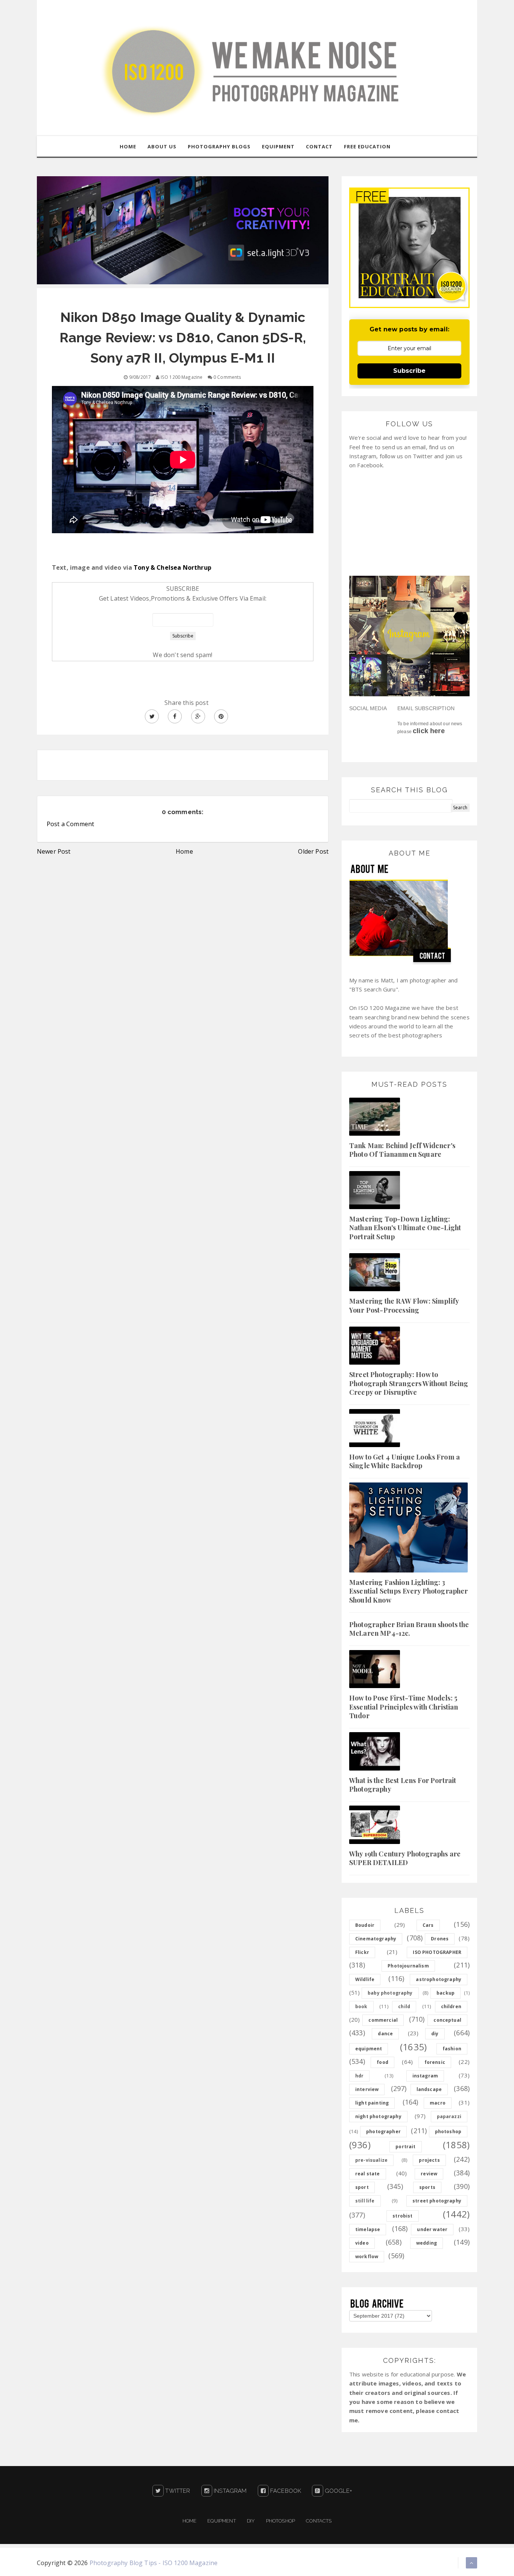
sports (427, 2187)
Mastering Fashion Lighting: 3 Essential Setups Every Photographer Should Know (409, 1591)
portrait (405, 2147)
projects (429, 2160)
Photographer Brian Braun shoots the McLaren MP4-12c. (409, 1629)
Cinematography (376, 1939)
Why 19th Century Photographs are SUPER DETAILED (405, 1858)
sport (362, 2187)
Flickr (362, 1952)
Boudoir (365, 1925)
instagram (425, 2076)
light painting (372, 2103)
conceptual (447, 2020)
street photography (437, 2201)
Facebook (285, 2491)
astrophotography (439, 1979)
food (382, 2062)
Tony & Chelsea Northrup (173, 567)
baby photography (390, 1993)
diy (435, 2034)
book (361, 2006)
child (404, 2006)
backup (446, 1993)
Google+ (338, 2491)
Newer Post (54, 851)
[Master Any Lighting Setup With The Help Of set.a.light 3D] (183, 230)
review (429, 2174)
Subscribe (409, 371)
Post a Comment (70, 824)
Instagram (230, 2491)
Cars (428, 1925)
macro (438, 2103)
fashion (452, 2049)
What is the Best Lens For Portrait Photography (403, 1785)
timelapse (368, 2229)
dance (385, 2034)
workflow (367, 2256)
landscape (429, 2089)
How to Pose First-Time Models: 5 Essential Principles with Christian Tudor (404, 1707)
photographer (383, 2131)
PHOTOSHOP (281, 2521)
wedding (427, 2243)
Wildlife (365, 1979)
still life (365, 2201)
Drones (440, 1939)
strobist (402, 2216)
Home (184, 851)
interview (367, 2089)
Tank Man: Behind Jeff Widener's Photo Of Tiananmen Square (402, 1150)
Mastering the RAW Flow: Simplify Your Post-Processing (404, 1305)
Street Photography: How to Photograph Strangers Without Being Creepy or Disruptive (409, 1383)
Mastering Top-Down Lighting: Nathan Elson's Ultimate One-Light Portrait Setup (405, 1228)
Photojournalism (408, 1966)
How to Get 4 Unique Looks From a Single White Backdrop (405, 1461)
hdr (359, 2076)
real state (368, 2174)
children (451, 2006)
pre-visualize (371, 2160)
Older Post (313, 851)
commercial (383, 2020)
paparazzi (449, 2116)
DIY (251, 2521)
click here (429, 731)
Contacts (319, 2521)
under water (432, 2229)
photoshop (448, 2131)
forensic (435, 2062)
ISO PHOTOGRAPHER (437, 1952)
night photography (378, 2116)
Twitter (177, 2491)
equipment (369, 2049)
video (362, 2243)
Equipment (221, 2521)
